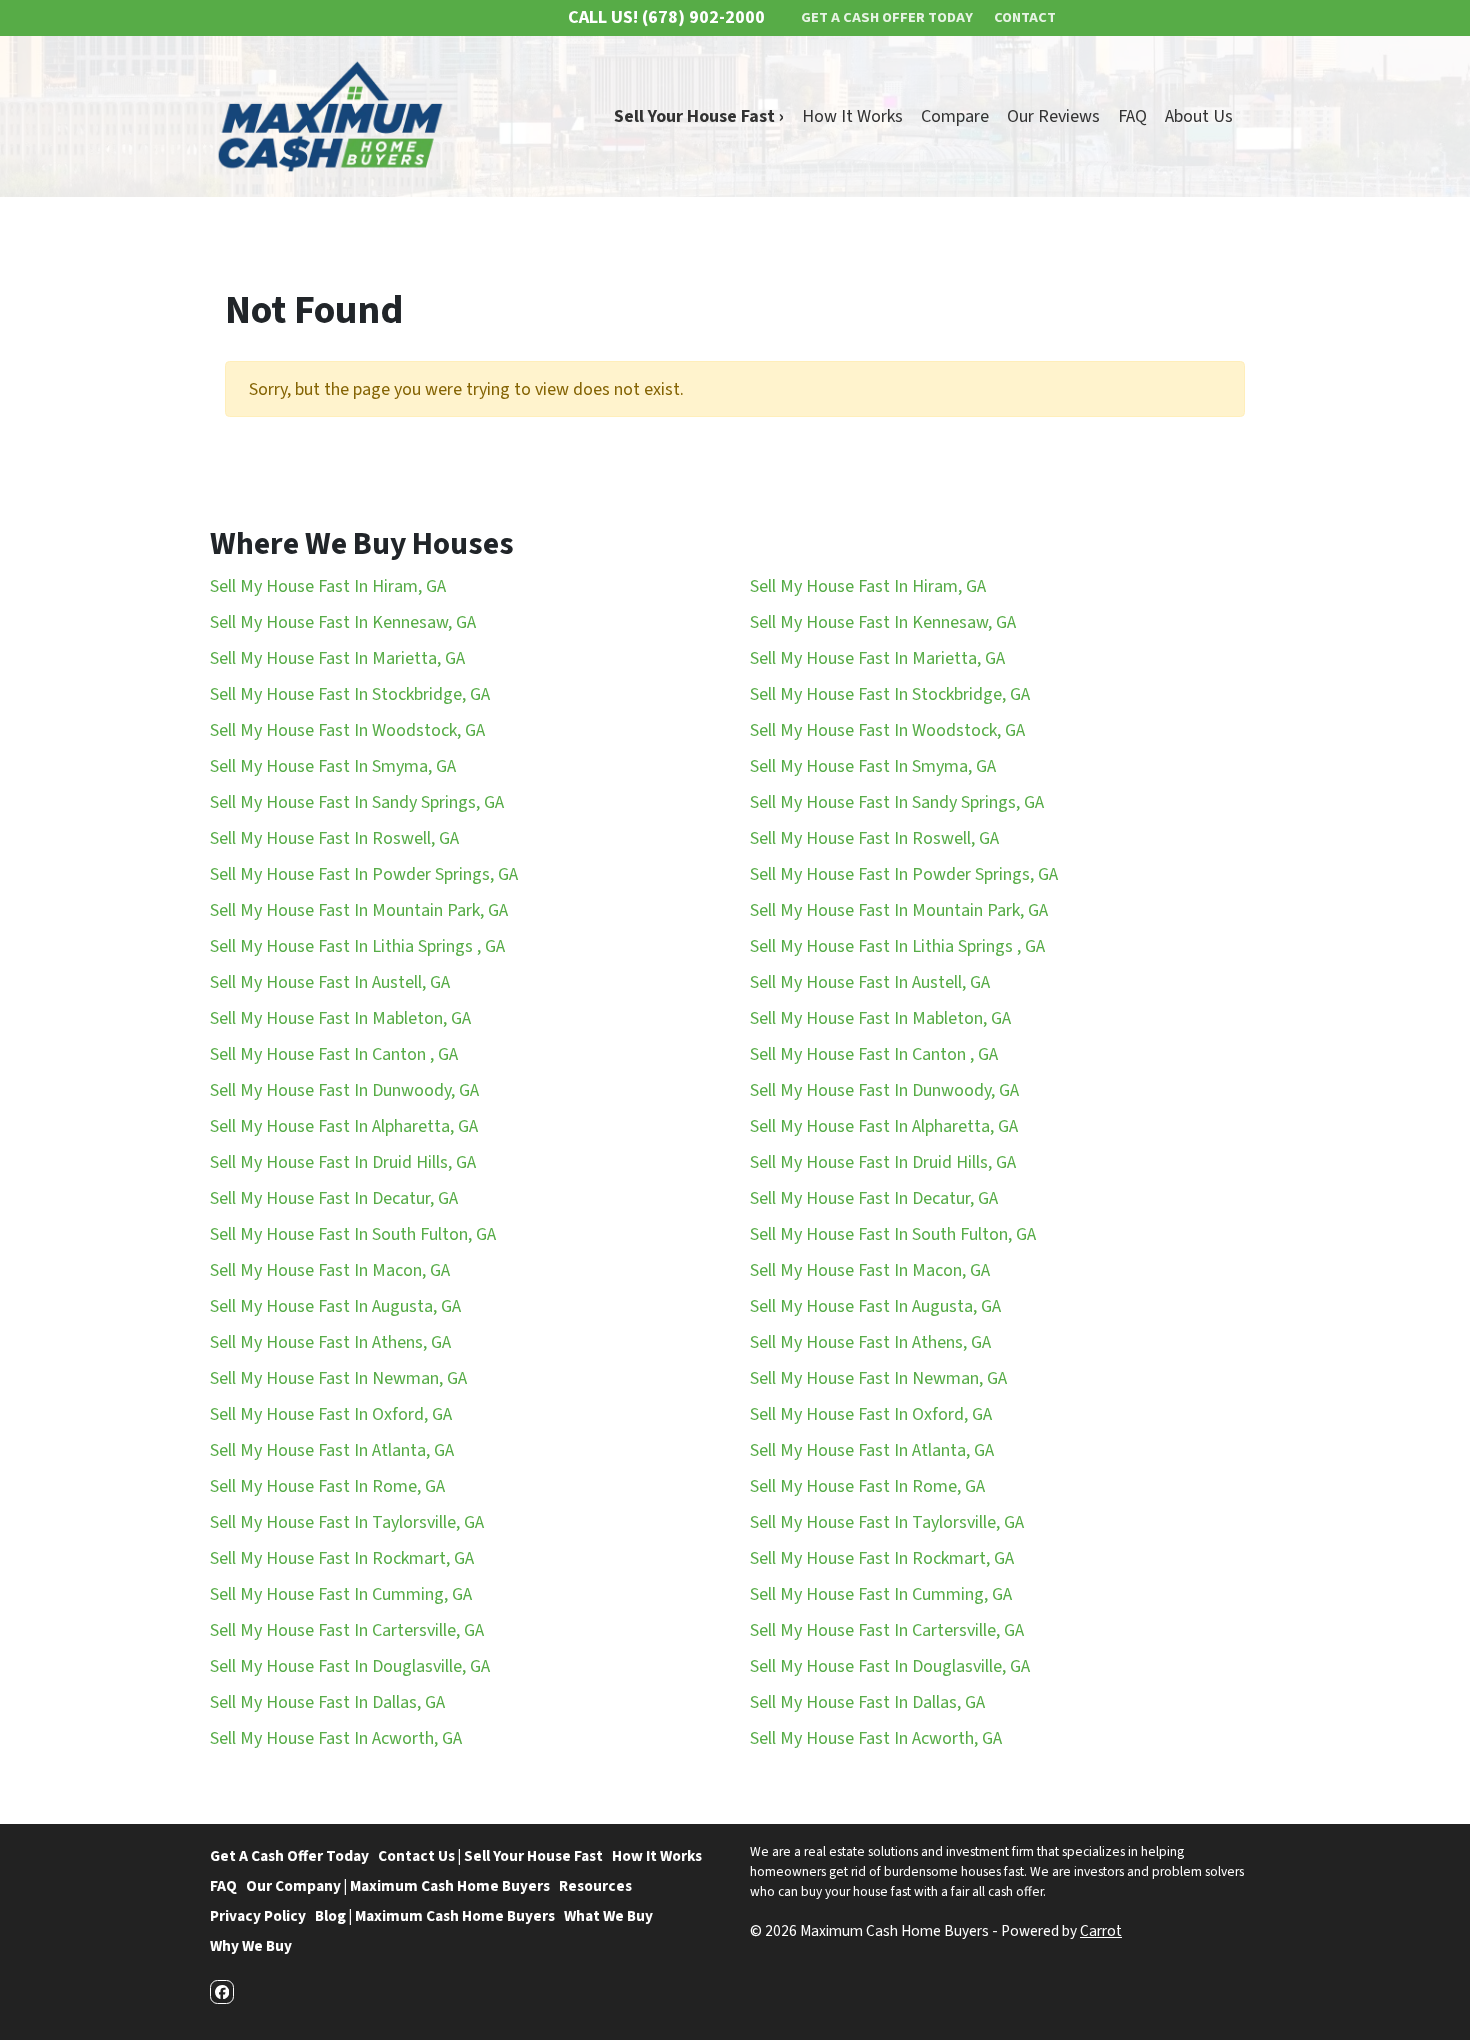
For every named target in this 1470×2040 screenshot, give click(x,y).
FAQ (1132, 116)
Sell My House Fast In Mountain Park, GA (359, 910)
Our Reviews (1053, 116)
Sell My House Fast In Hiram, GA (328, 586)
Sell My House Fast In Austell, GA (330, 982)
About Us (1199, 116)
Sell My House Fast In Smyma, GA (333, 766)
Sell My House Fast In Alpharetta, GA (344, 1126)
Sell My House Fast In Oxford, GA (331, 1414)
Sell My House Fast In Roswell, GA (334, 838)
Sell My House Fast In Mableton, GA (340, 1018)
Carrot (1101, 1931)
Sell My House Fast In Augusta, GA (335, 1306)
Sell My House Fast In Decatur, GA (334, 1198)
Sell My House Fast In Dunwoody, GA (344, 1090)
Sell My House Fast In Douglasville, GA (350, 1666)
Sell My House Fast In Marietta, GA (337, 658)
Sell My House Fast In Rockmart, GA (342, 1558)
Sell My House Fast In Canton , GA (334, 1054)
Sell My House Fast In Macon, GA (330, 1270)
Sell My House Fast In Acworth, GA (336, 1738)
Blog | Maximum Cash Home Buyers (435, 1916)
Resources (595, 1886)
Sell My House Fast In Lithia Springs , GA (357, 946)
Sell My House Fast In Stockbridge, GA (350, 694)
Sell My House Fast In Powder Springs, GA (364, 874)
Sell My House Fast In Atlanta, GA (332, 1450)
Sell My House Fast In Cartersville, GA (347, 1630)
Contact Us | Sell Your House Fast (490, 1856)
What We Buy (608, 1916)
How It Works (852, 116)
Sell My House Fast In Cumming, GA (341, 1594)
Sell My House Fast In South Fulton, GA (353, 1234)
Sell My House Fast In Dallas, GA (327, 1702)
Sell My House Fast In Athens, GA (330, 1342)
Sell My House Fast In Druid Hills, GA (343, 1162)
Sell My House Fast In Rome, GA (327, 1486)
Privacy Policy (258, 1916)
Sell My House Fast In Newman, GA (338, 1378)
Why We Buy (251, 1946)
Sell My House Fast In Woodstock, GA (347, 730)
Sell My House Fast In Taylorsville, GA (347, 1522)
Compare (955, 116)
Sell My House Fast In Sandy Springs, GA (357, 802)
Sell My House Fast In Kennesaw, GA (343, 622)
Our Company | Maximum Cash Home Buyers (398, 1886)
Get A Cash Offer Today (289, 1856)
